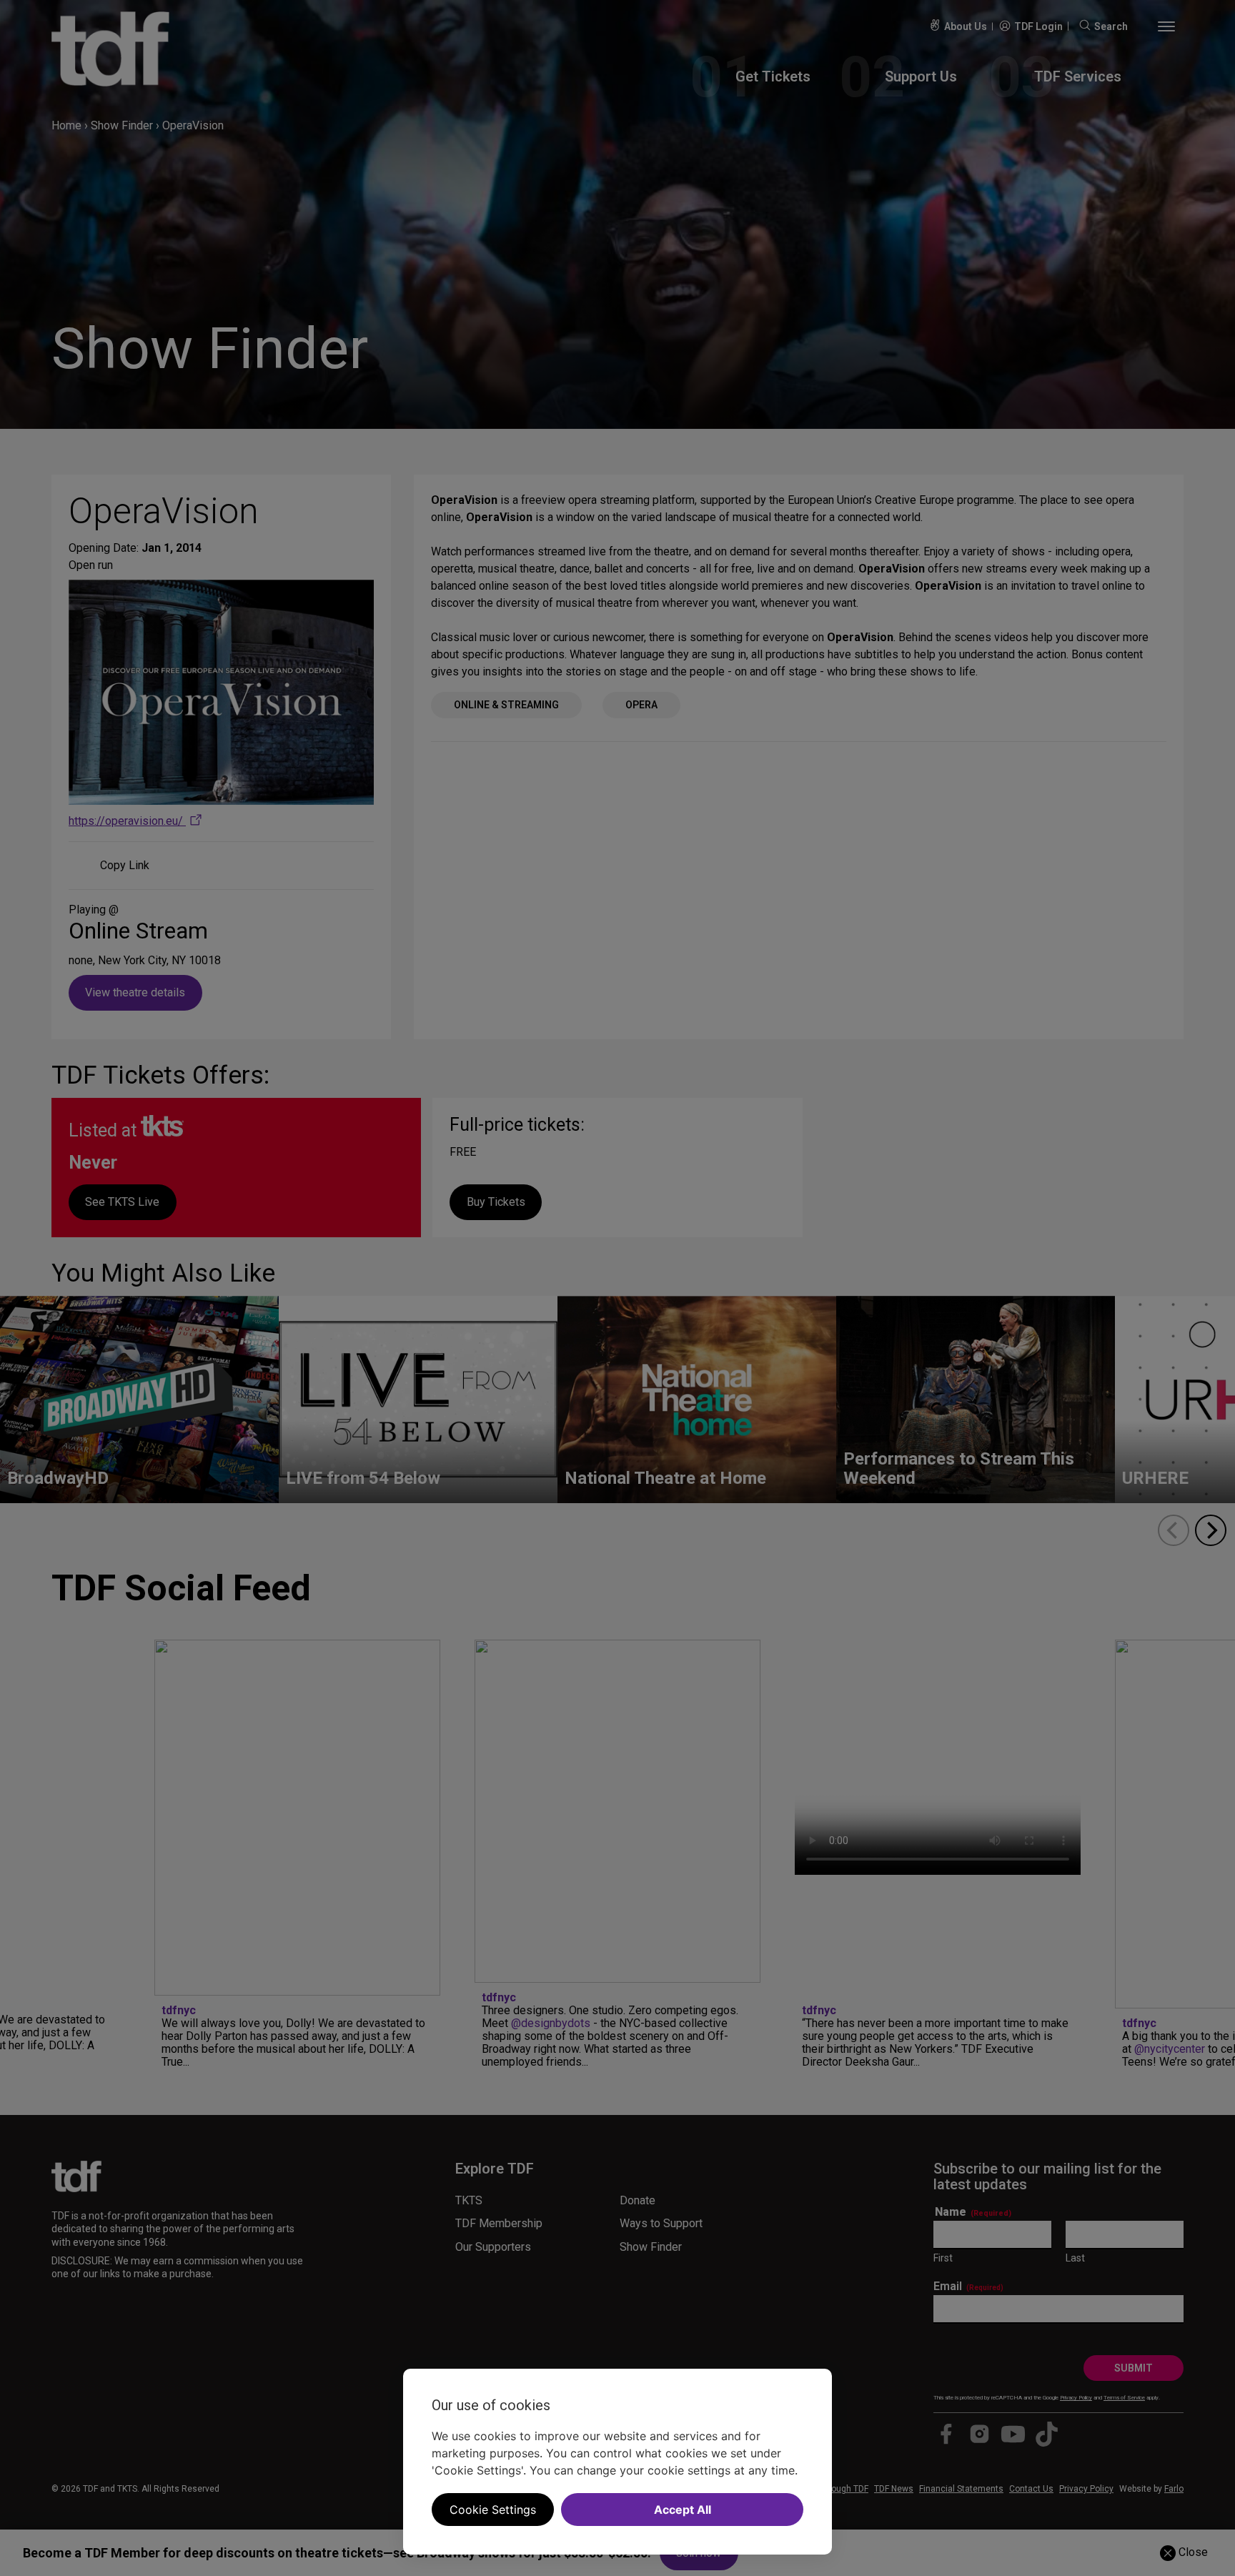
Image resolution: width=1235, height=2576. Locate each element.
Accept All (683, 2510)
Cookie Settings (493, 2510)
